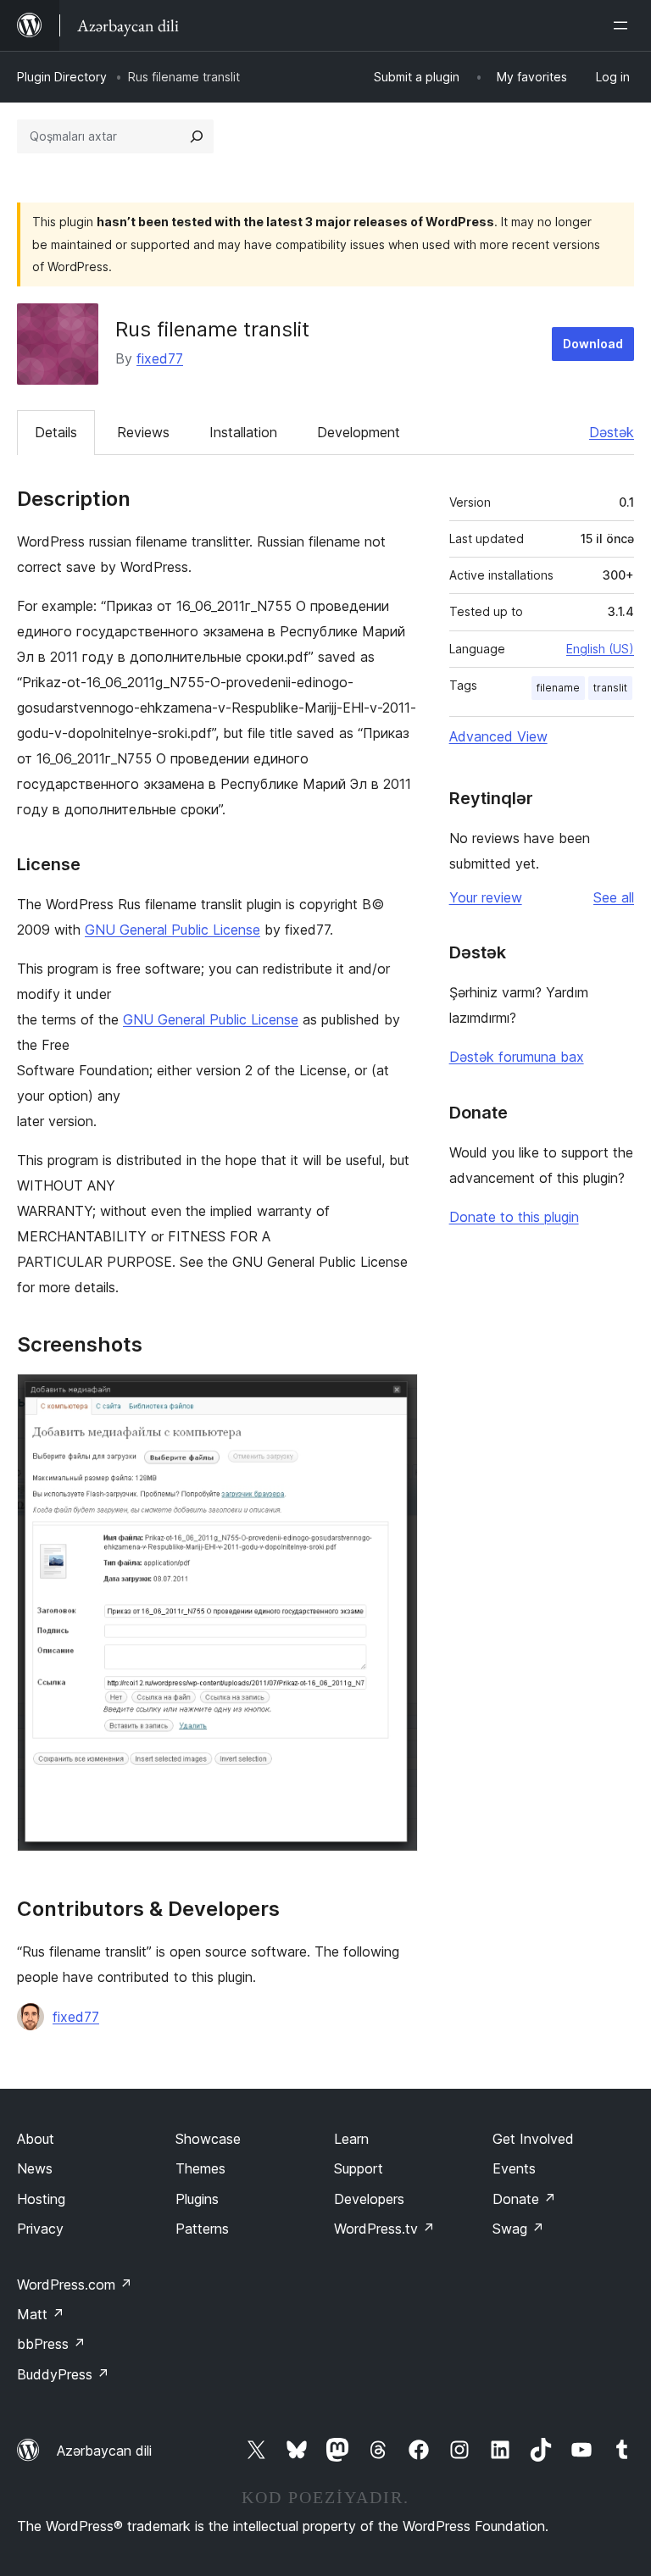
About (36, 2139)
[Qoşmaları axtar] (197, 136)
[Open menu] (624, 25)
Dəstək (612, 432)
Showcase (208, 2139)
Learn (351, 2139)
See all (614, 897)
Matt (41, 2314)
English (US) (600, 649)
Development (359, 432)
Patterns (202, 2229)
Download (593, 344)
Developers (369, 2199)
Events (514, 2168)
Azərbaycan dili (104, 2451)
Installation (243, 432)
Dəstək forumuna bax (517, 1057)
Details (56, 432)
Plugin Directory (62, 77)
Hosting (41, 2199)
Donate (524, 2199)
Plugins (197, 2199)
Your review (486, 897)
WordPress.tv (384, 2229)
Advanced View (498, 736)
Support (359, 2168)
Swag (518, 2229)
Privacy (40, 2229)
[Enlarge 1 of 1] (395, 1396)
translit (610, 688)
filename (558, 688)
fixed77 (160, 358)
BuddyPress (63, 2374)
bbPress (51, 2344)
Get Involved (533, 2139)
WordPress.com (75, 2285)
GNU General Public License (172, 930)
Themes (200, 2168)
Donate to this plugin (514, 1217)
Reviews (143, 432)
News (35, 2168)
